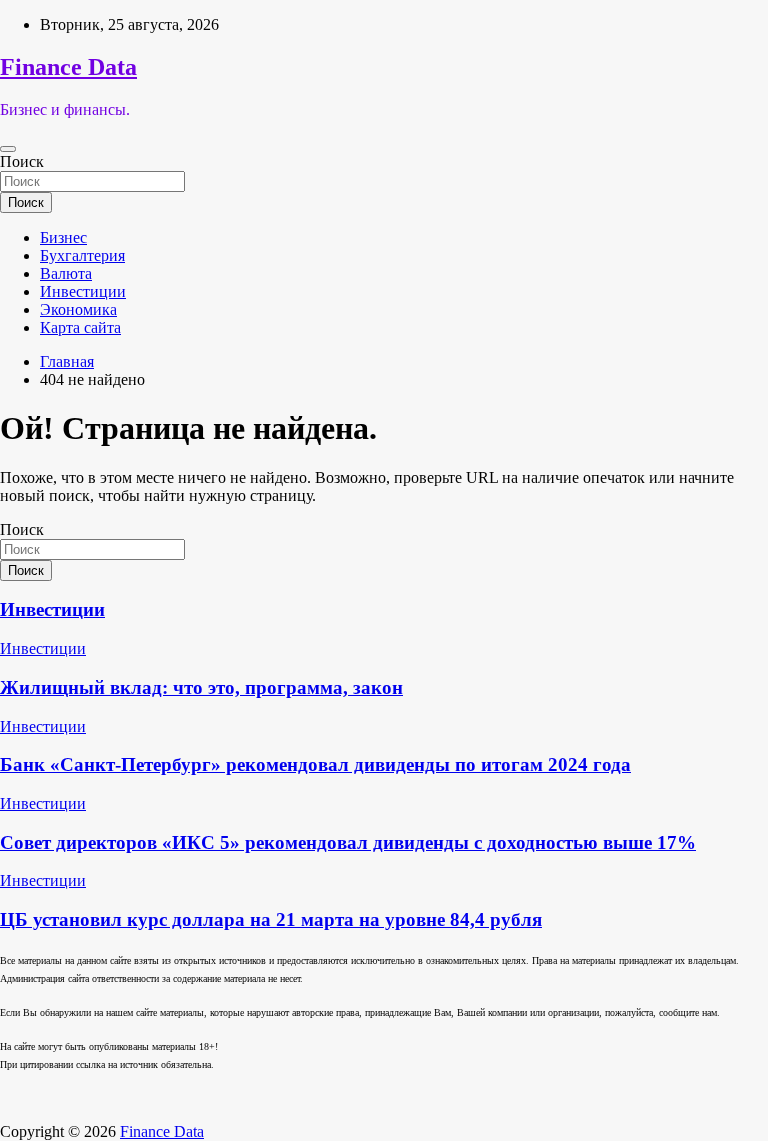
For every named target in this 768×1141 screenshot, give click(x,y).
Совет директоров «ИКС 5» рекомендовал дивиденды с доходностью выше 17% (348, 842)
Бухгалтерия (82, 255)
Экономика (78, 309)
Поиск (22, 161)
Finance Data (68, 67)
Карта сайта (80, 327)
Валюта (66, 273)
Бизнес (63, 237)
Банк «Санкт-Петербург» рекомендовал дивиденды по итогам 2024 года (315, 764)
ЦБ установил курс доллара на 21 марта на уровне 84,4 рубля (271, 919)
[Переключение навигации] (8, 149)
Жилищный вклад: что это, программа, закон (201, 687)
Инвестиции (83, 291)
